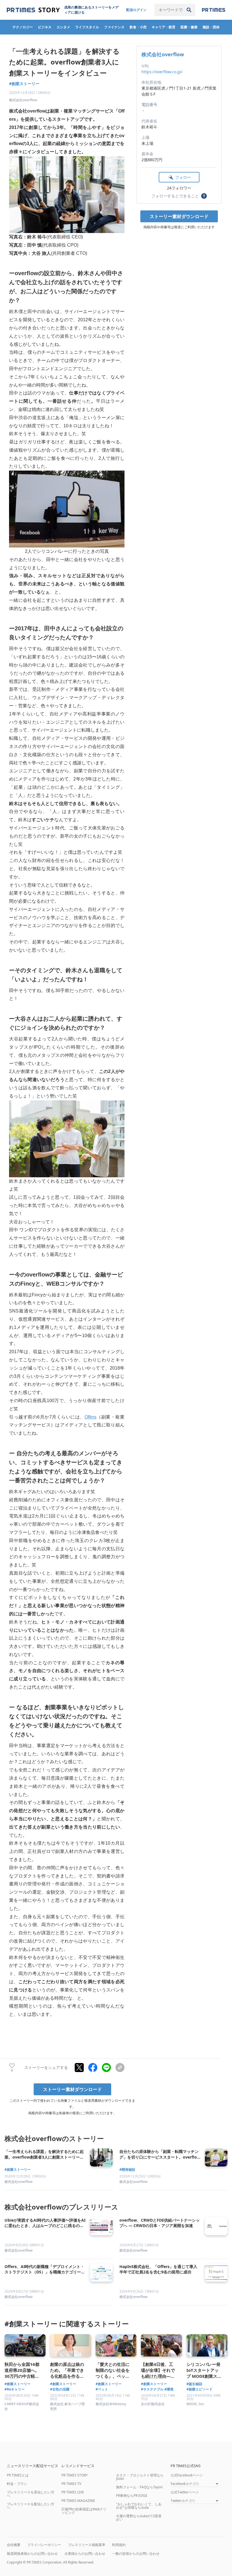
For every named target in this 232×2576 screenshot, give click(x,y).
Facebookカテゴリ (185, 2484)
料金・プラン (17, 2484)
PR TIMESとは (18, 2475)
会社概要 (14, 2545)
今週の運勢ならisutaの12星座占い (139, 2518)
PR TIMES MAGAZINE (78, 2501)
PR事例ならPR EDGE (132, 2496)
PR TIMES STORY (75, 2475)
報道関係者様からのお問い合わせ (32, 2554)
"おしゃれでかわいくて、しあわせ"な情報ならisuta (139, 2506)
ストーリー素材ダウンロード (179, 216)
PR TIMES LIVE (73, 2492)
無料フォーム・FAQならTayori (139, 2487)
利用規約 (119, 2545)
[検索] (189, 10)
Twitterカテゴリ (183, 2501)
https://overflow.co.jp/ (162, 72)
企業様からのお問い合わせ (85, 2554)
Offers (91, 1417)
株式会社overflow (163, 54)
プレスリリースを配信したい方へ (31, 2506)
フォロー (183, 177)
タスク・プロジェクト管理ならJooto (140, 2477)
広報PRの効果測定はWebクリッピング (84, 2511)
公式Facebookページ (187, 2475)
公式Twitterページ (185, 2492)
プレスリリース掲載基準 (87, 2545)
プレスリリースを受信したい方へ (31, 2494)
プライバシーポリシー (44, 2545)
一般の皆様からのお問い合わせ (136, 2554)
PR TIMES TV (71, 2484)
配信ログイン (136, 10)
